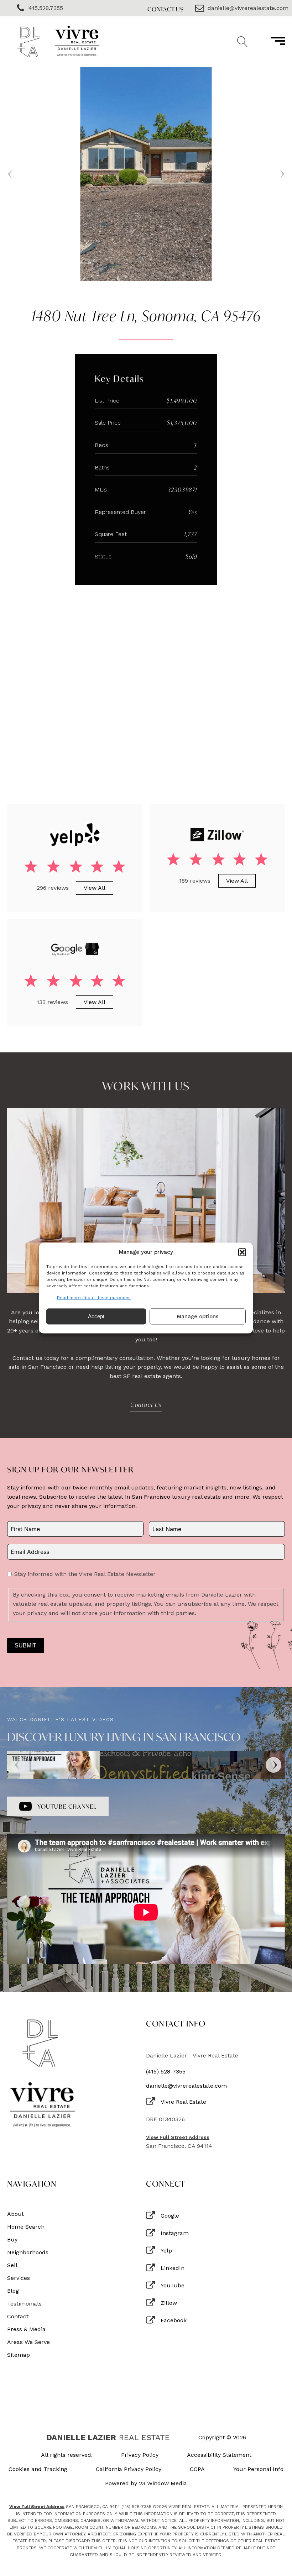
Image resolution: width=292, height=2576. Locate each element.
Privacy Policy (140, 2455)
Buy (12, 2240)
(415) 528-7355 (166, 2072)
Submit (25, 1646)
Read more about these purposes (94, 1298)
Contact (18, 2317)
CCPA (197, 2469)
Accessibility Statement (219, 2455)
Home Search (26, 2227)
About (15, 2214)
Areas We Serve (28, 2342)
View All (95, 888)
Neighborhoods (28, 2252)
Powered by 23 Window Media (146, 2483)
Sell (12, 2265)
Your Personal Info (258, 2469)
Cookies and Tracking (38, 2469)
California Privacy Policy (129, 2469)
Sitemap (19, 2355)
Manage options (198, 1316)
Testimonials (24, 2304)
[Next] (273, 1765)
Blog (13, 2291)
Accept (96, 1316)
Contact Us (166, 9)
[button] (242, 1252)
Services (19, 2278)
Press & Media (26, 2329)
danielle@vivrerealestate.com (186, 2086)
